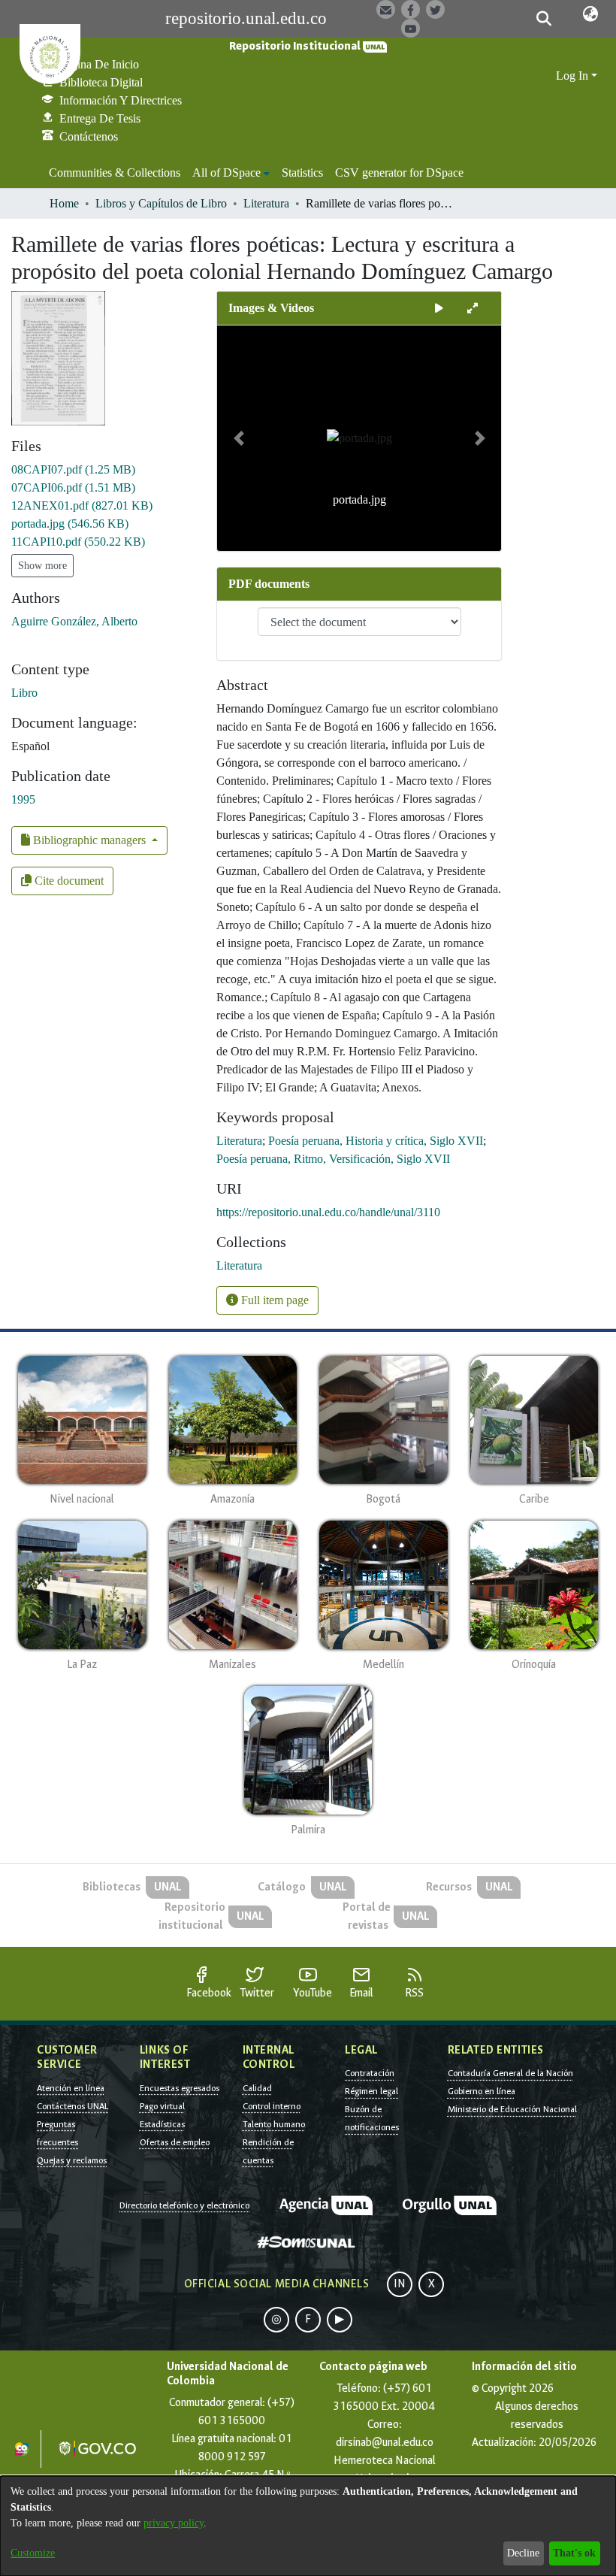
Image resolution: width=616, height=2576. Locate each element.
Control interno (272, 2106)
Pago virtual (162, 2106)
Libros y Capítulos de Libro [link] (161, 203)
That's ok (574, 2553)
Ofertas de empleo (175, 2142)
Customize (33, 2553)
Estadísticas (162, 2124)
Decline (523, 2553)
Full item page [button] (273, 1300)
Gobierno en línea (482, 2091)
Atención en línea (71, 2088)
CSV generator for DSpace (399, 173)
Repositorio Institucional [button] (296, 46)
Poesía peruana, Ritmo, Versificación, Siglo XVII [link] (333, 1159)
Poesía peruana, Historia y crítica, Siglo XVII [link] (376, 1141)
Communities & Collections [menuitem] (115, 173)
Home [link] (64, 203)
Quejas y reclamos (72, 2160)
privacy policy (174, 2523)
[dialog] (308, 2526)
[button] (544, 19)
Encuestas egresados (180, 2088)
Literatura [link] (266, 203)
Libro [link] (24, 693)
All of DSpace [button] (226, 173)
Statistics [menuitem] (302, 173)
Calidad (257, 2088)
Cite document (68, 881)
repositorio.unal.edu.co (246, 18)
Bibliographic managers (89, 840)
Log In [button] (574, 76)
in (400, 2284)
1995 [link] (23, 799)
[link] (73, 469)
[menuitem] (231, 173)
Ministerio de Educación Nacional (512, 2109)
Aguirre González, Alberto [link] (74, 621)
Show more (42, 566)
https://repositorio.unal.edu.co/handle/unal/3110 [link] (328, 1212)
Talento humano (274, 2124)
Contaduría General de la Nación (510, 2073)
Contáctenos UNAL (72, 2106)
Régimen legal (371, 2091)
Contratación (370, 2073)
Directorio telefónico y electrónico (184, 2205)
